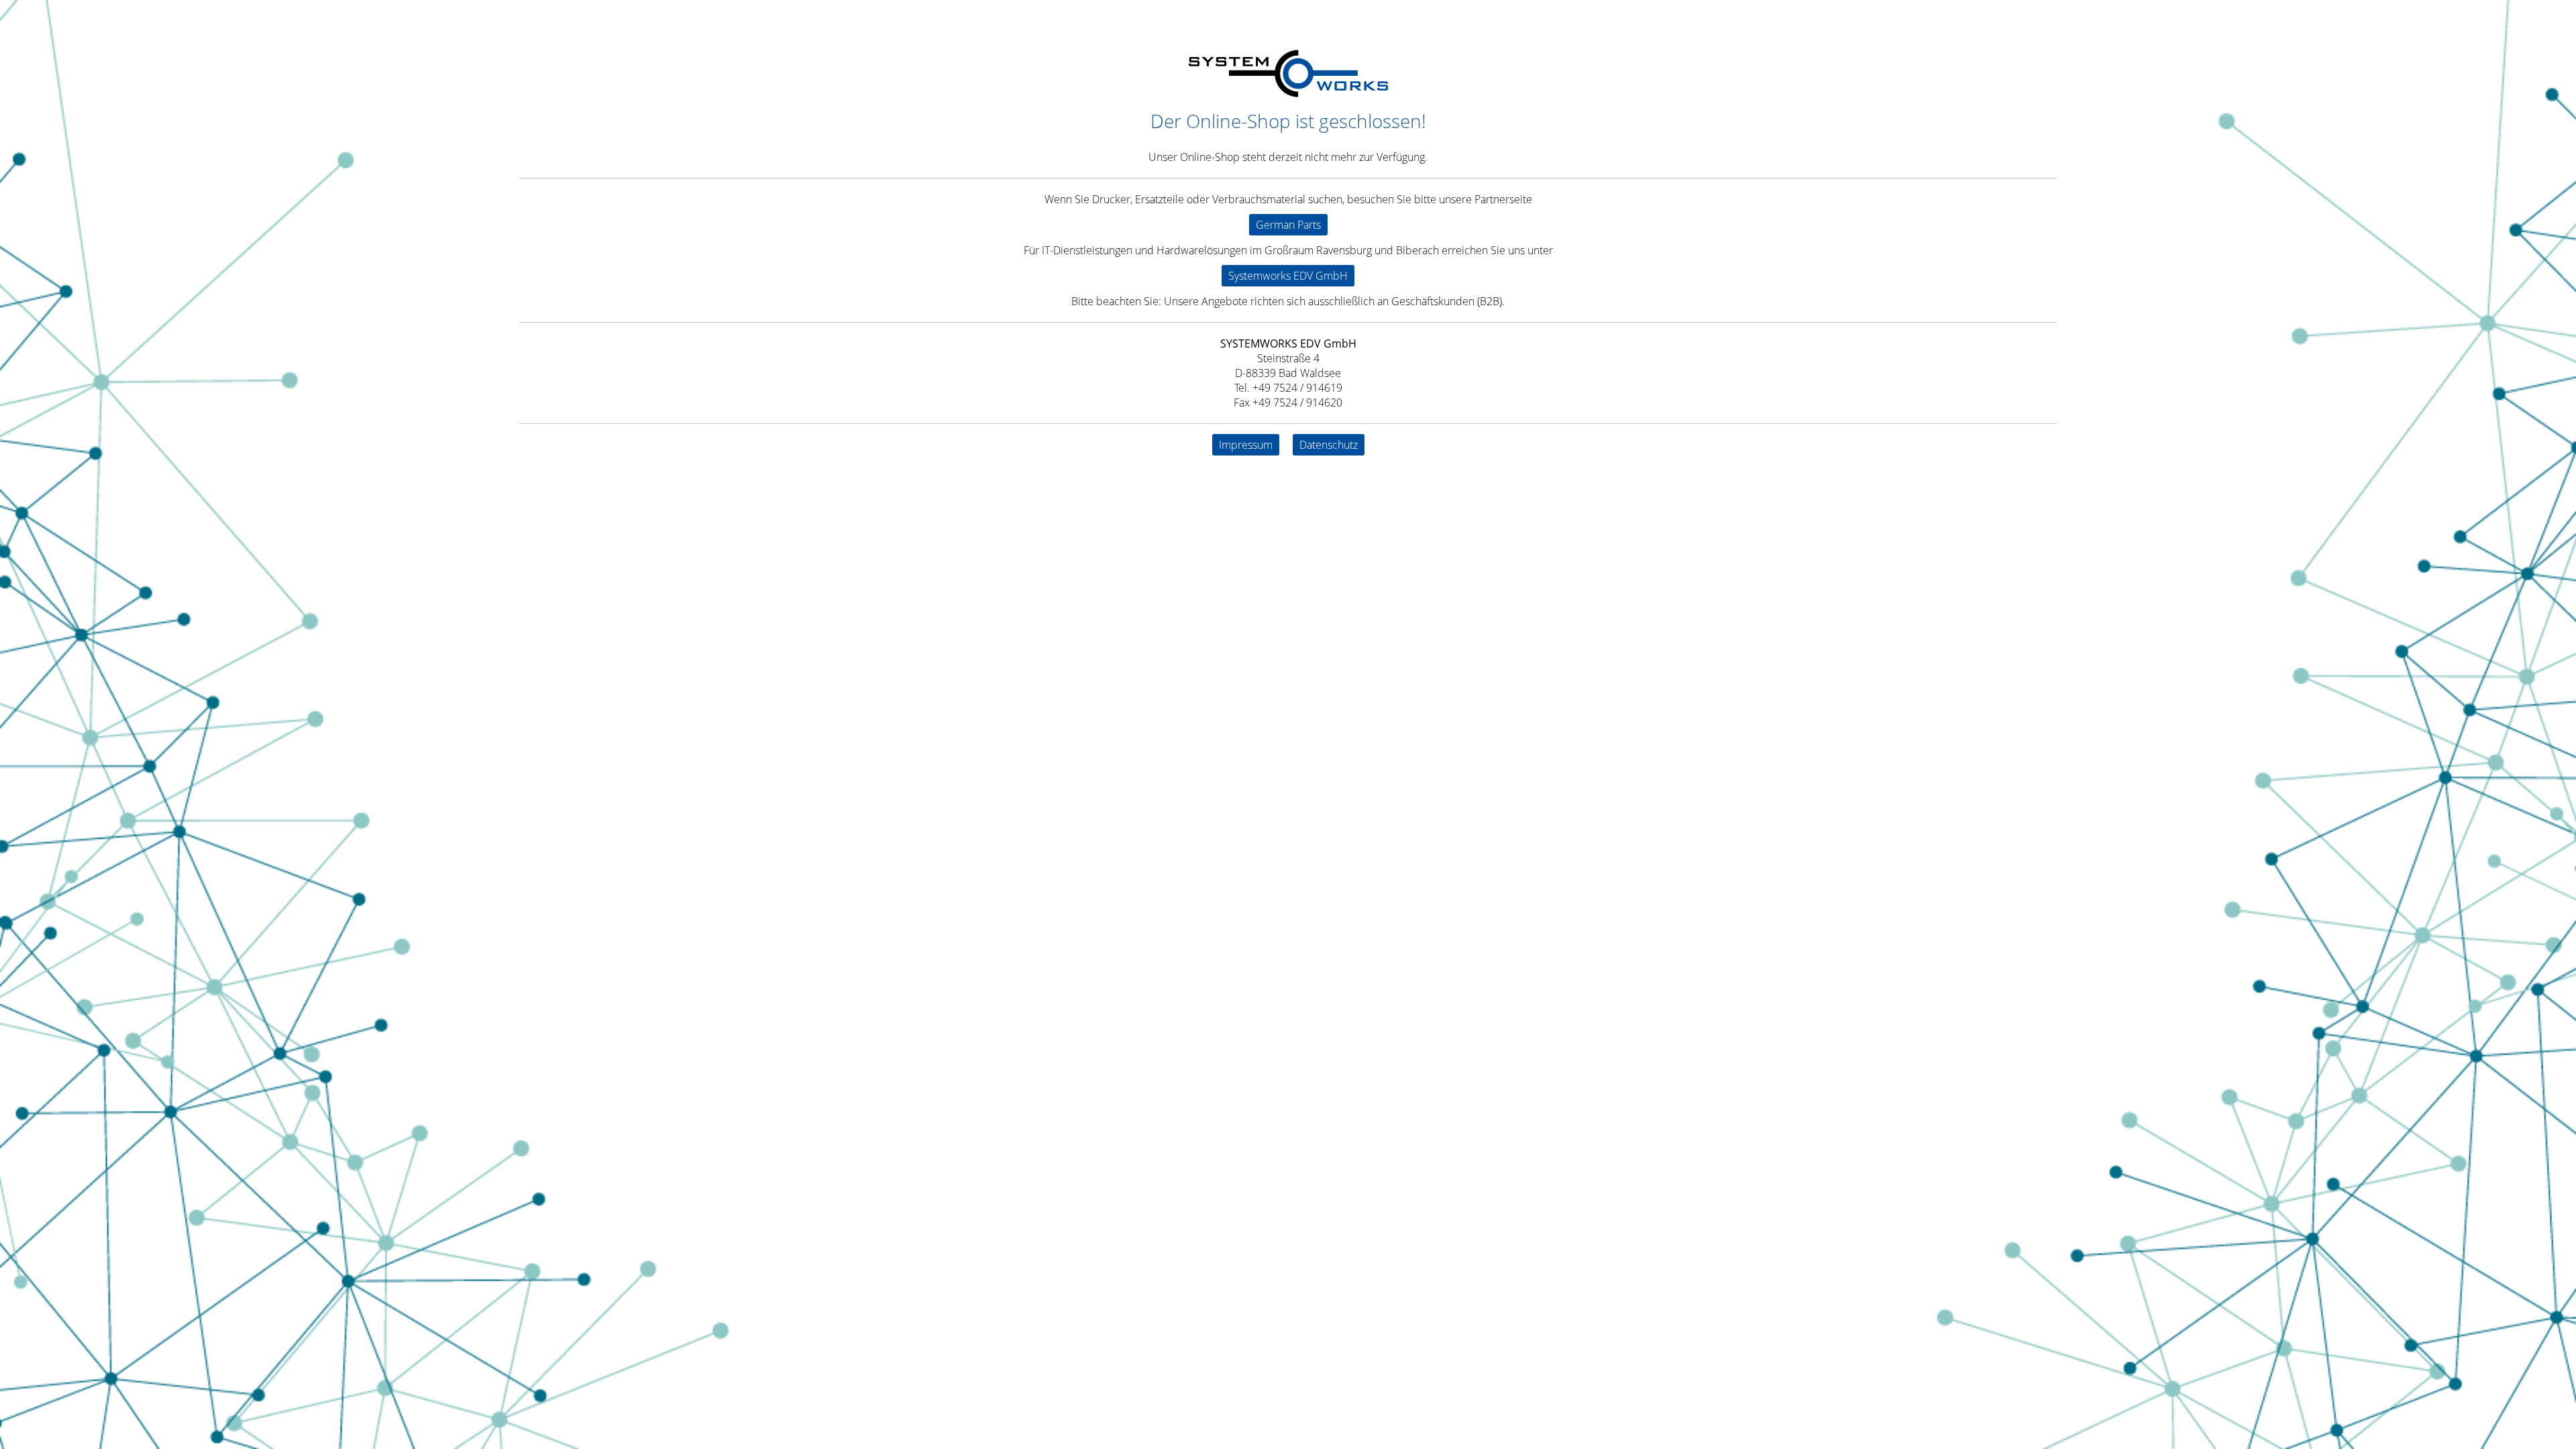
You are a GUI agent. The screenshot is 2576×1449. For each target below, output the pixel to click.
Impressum (1246, 445)
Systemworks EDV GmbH (1288, 276)
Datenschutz (1329, 445)
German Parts (1288, 225)
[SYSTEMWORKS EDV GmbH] (1288, 93)
